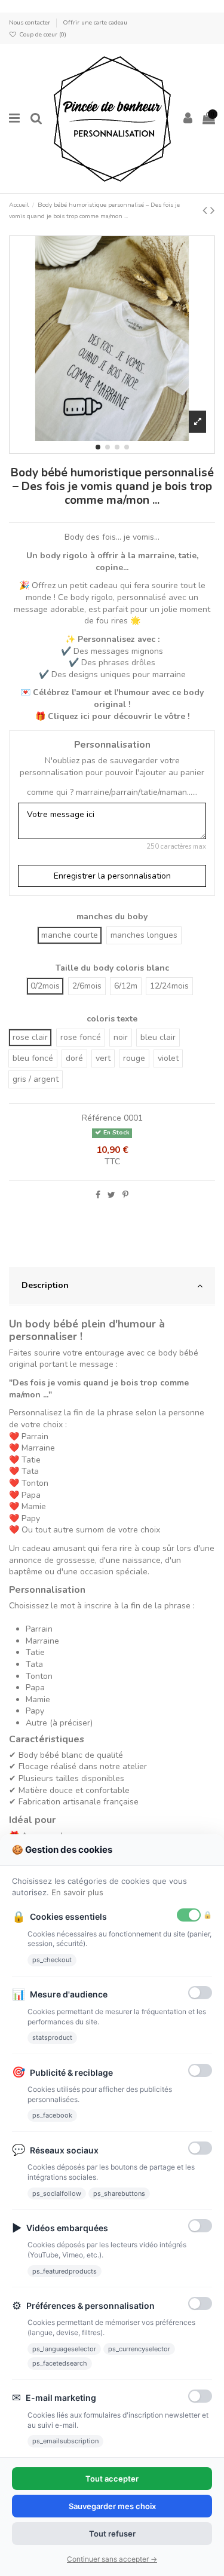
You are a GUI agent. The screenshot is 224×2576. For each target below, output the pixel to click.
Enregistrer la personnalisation (112, 876)
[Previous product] (206, 210)
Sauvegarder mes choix (112, 2506)
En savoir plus (77, 1892)
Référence (102, 1118)
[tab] (112, 1286)
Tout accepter (112, 2479)
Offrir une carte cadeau (95, 22)
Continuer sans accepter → (112, 2559)
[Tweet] (111, 1195)
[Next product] (213, 210)
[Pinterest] (125, 1195)
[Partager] (98, 1195)
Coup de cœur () (42, 34)
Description (45, 1285)
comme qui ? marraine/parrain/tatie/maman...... (112, 792)
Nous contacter (30, 22)
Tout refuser (112, 2534)
